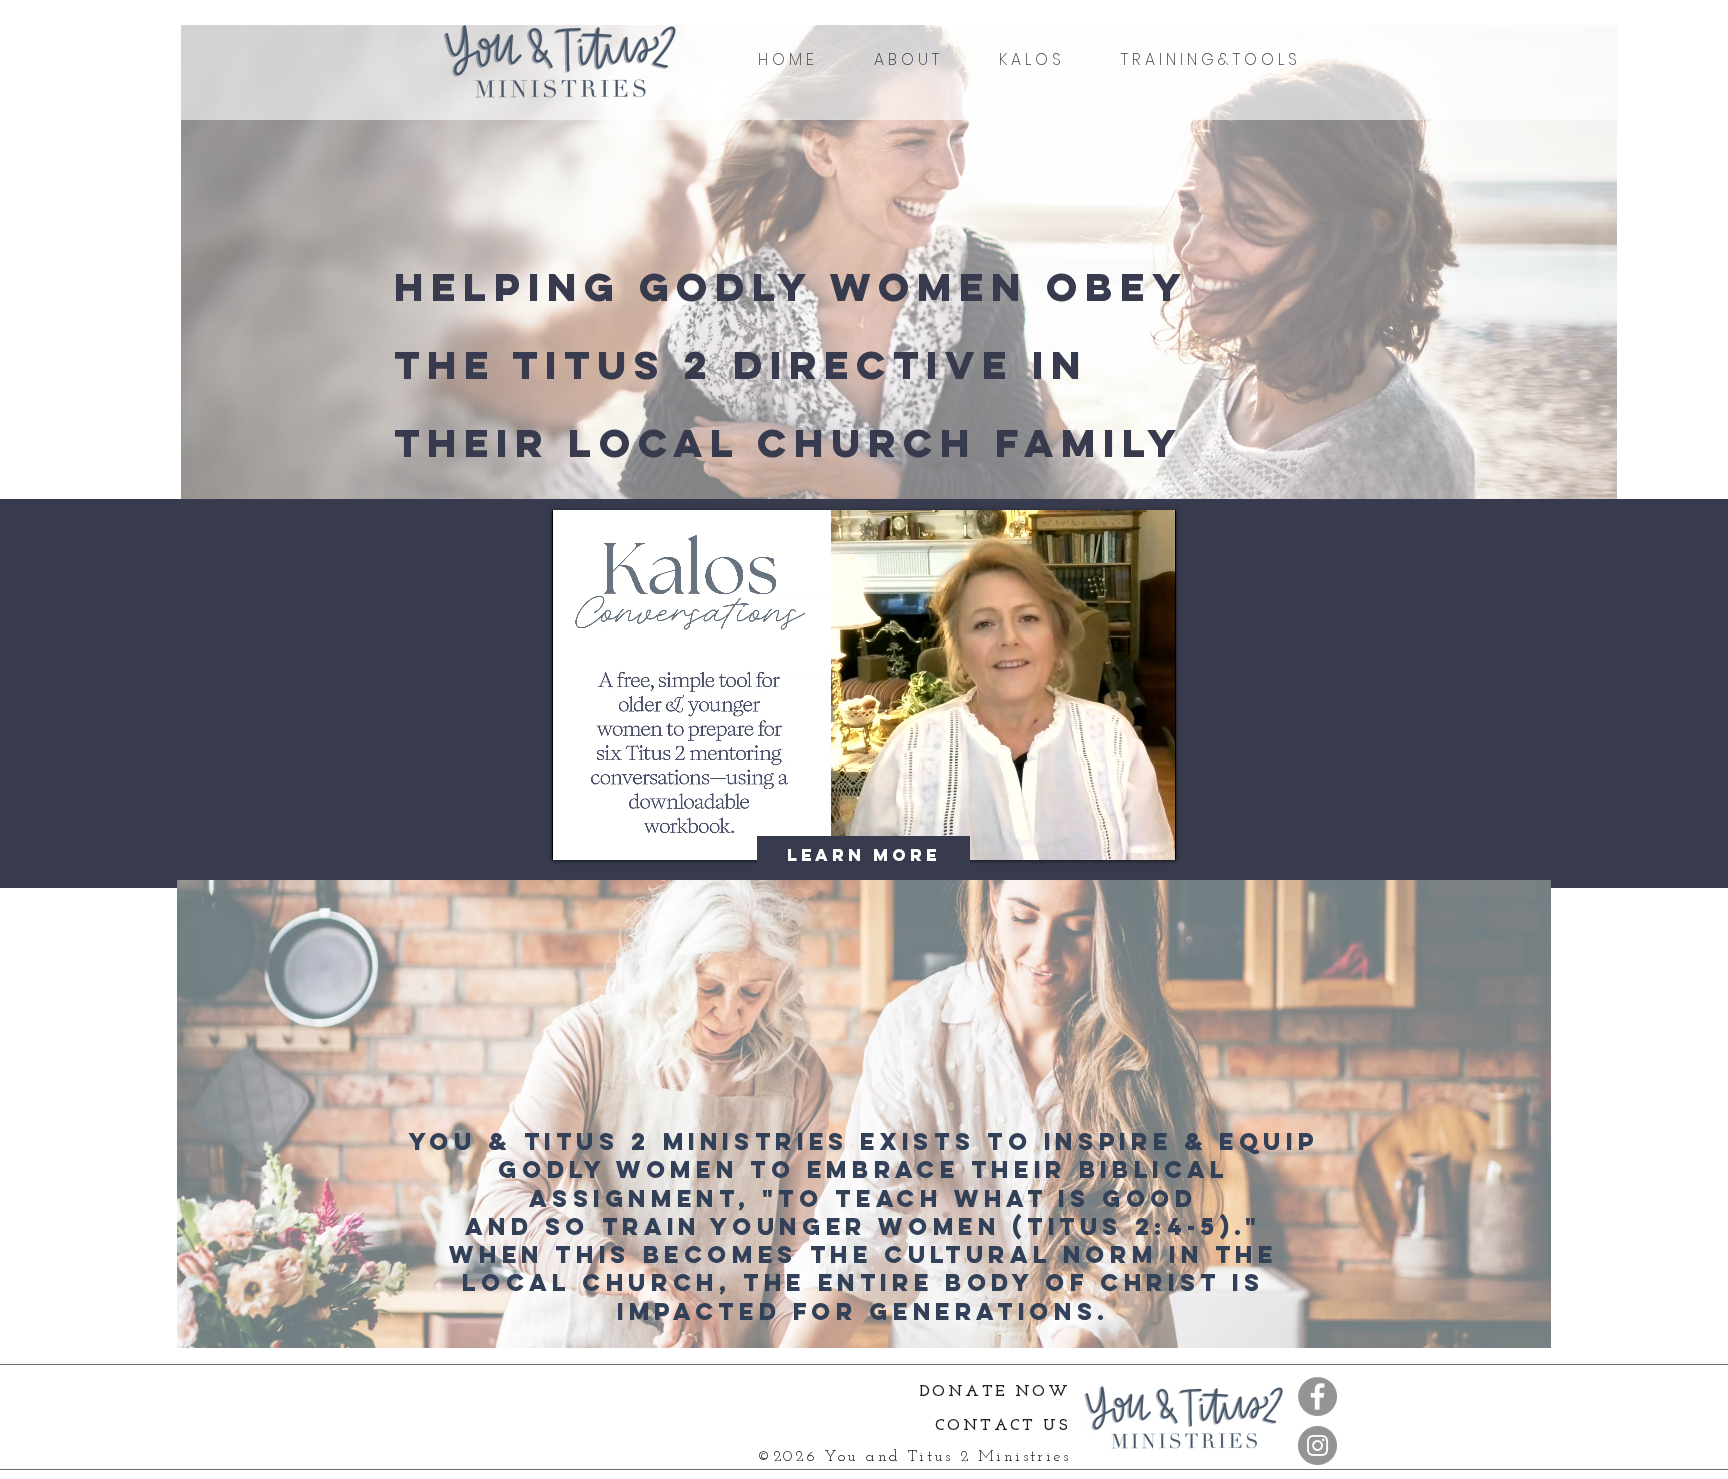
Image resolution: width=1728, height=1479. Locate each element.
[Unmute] (612, 833)
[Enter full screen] (1149, 833)
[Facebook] (1317, 1396)
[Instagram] (1317, 1445)
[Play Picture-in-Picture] (1115, 833)
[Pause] (578, 833)
